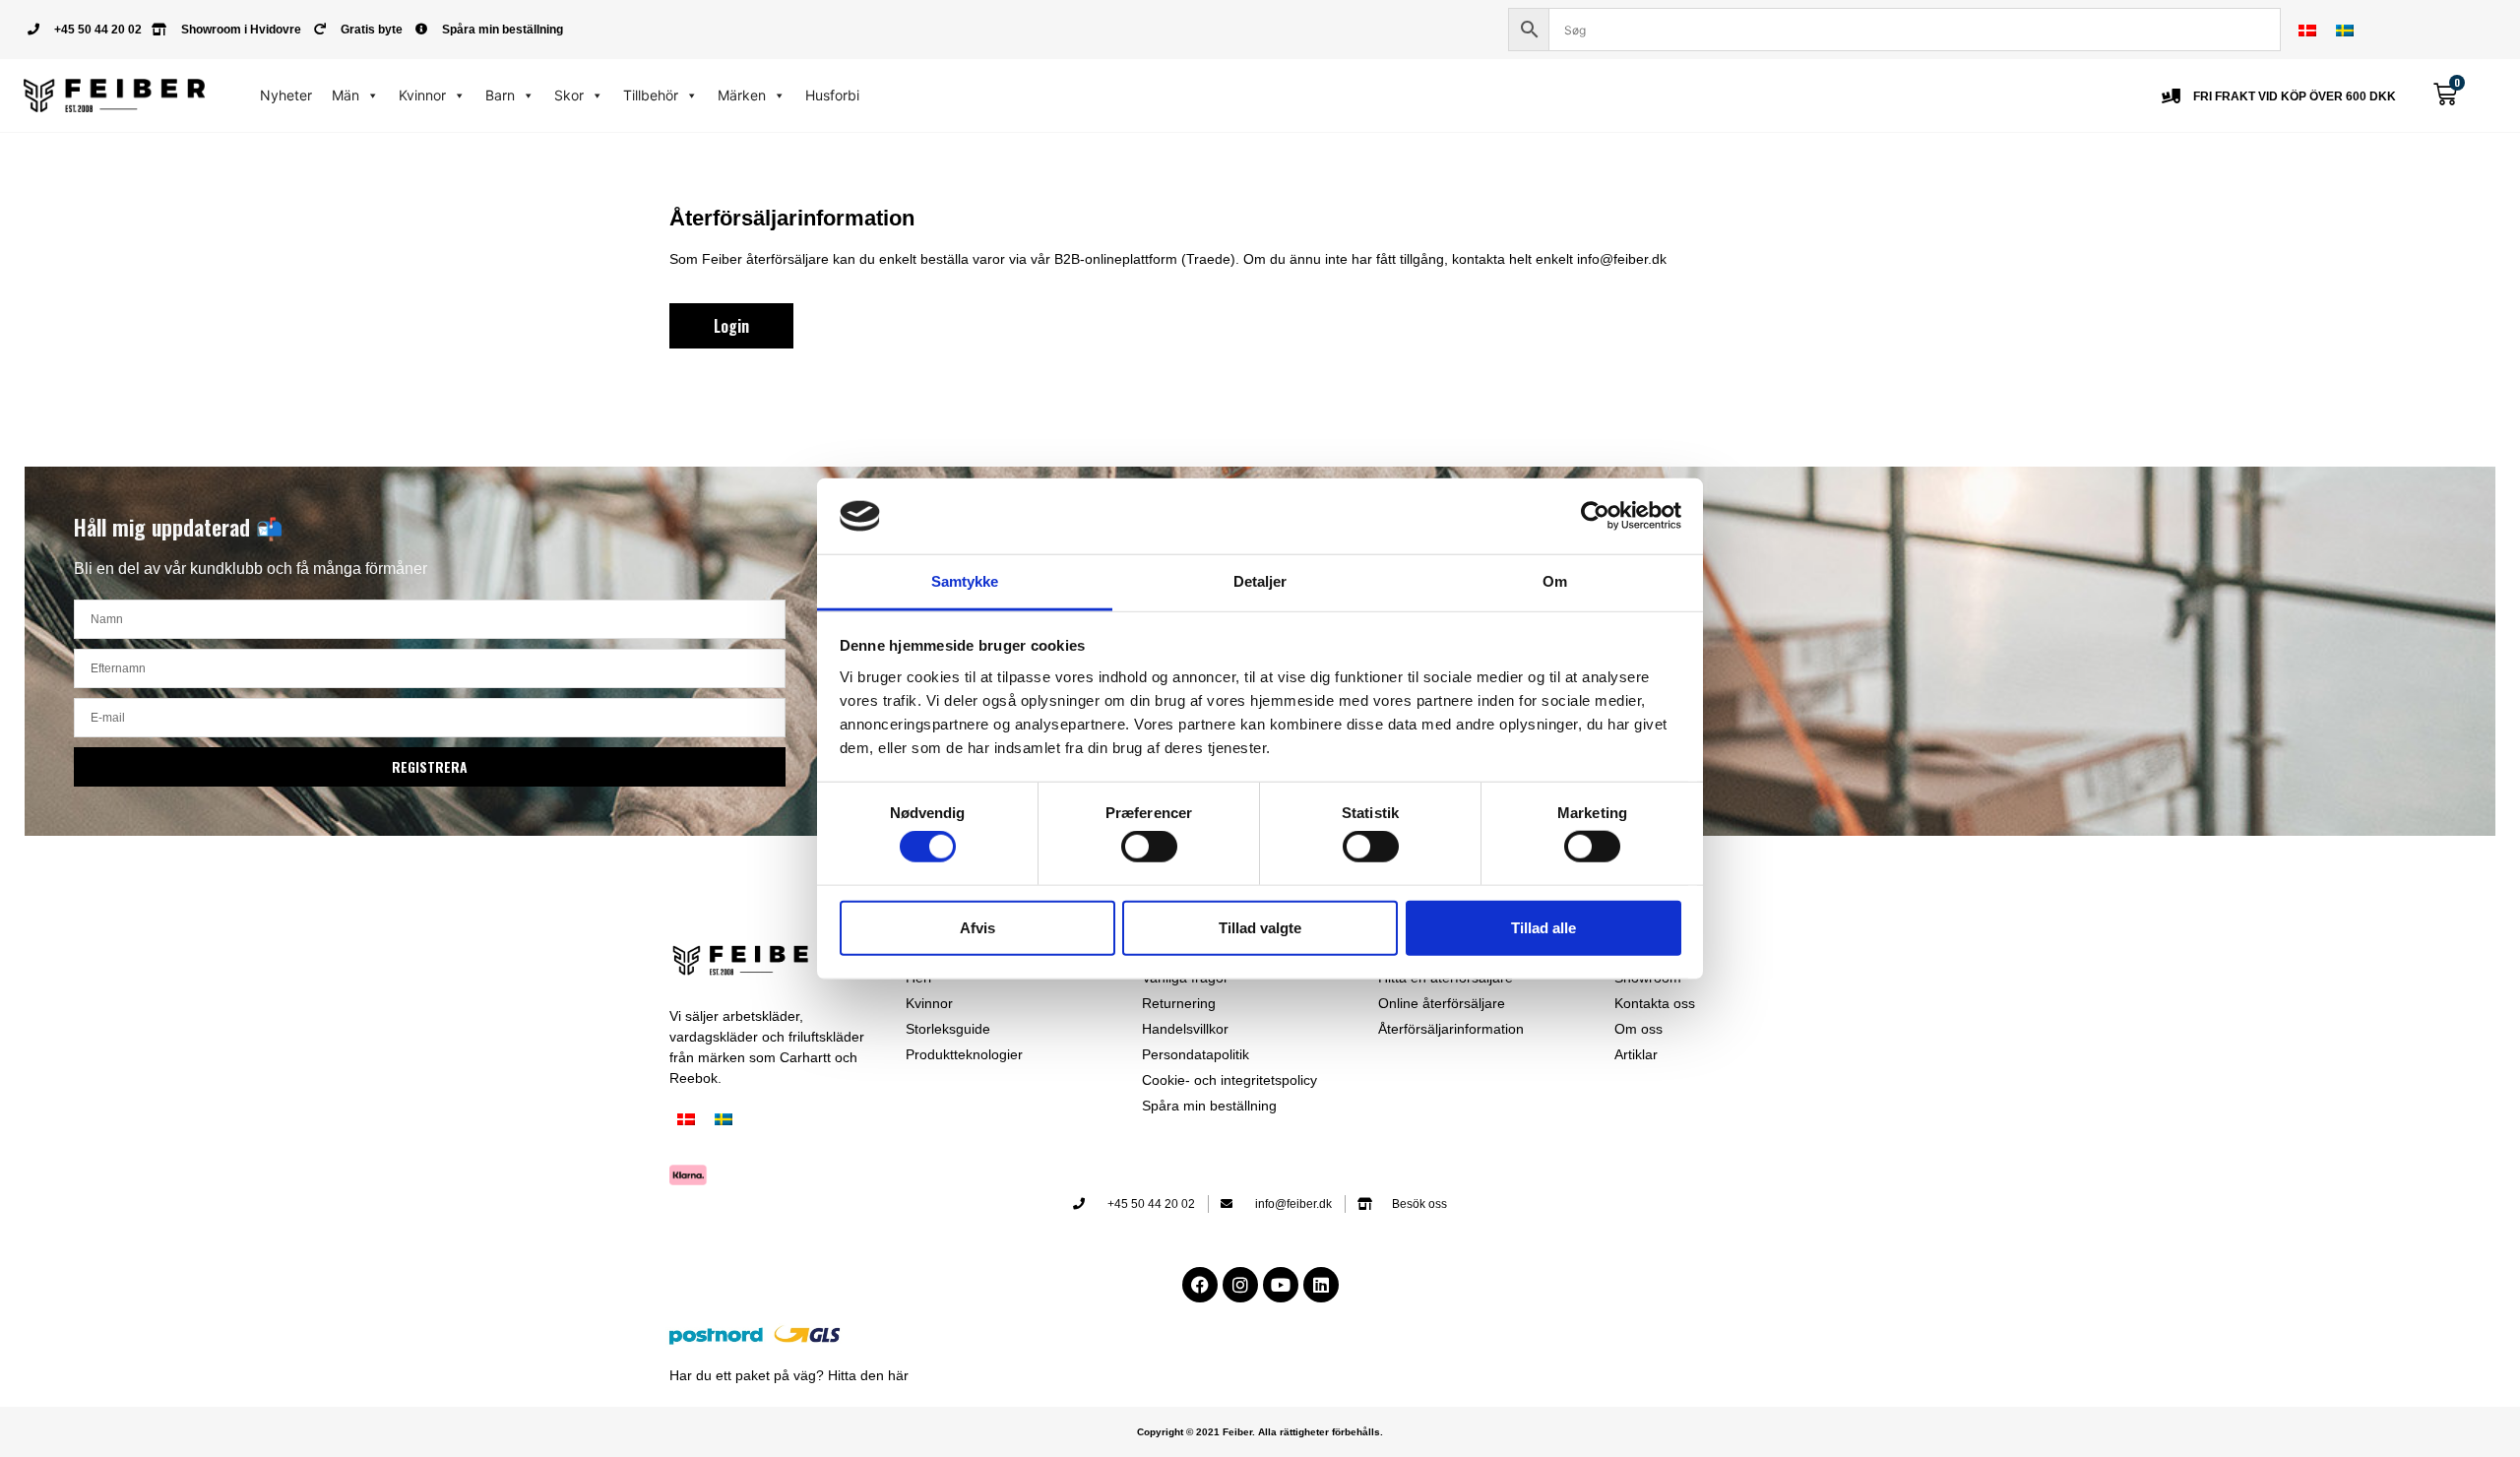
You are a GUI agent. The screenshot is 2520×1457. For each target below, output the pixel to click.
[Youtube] (1281, 1285)
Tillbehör (651, 95)
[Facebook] (1200, 1285)
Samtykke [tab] (965, 581)
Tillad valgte (1260, 927)
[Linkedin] (1321, 1285)
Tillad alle (1543, 927)
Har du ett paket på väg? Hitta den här (789, 1375)
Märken (742, 95)
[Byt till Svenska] (2345, 30)
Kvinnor (422, 95)
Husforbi (832, 95)
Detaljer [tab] (1260, 581)
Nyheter (286, 95)
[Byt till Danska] (2307, 30)
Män (346, 95)
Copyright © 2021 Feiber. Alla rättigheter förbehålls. (1260, 1432)
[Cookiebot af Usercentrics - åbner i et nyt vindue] (1595, 516)
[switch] (1149, 847)
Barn (500, 95)
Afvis (977, 927)
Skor (569, 95)
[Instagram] (1240, 1285)
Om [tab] (1555, 581)
